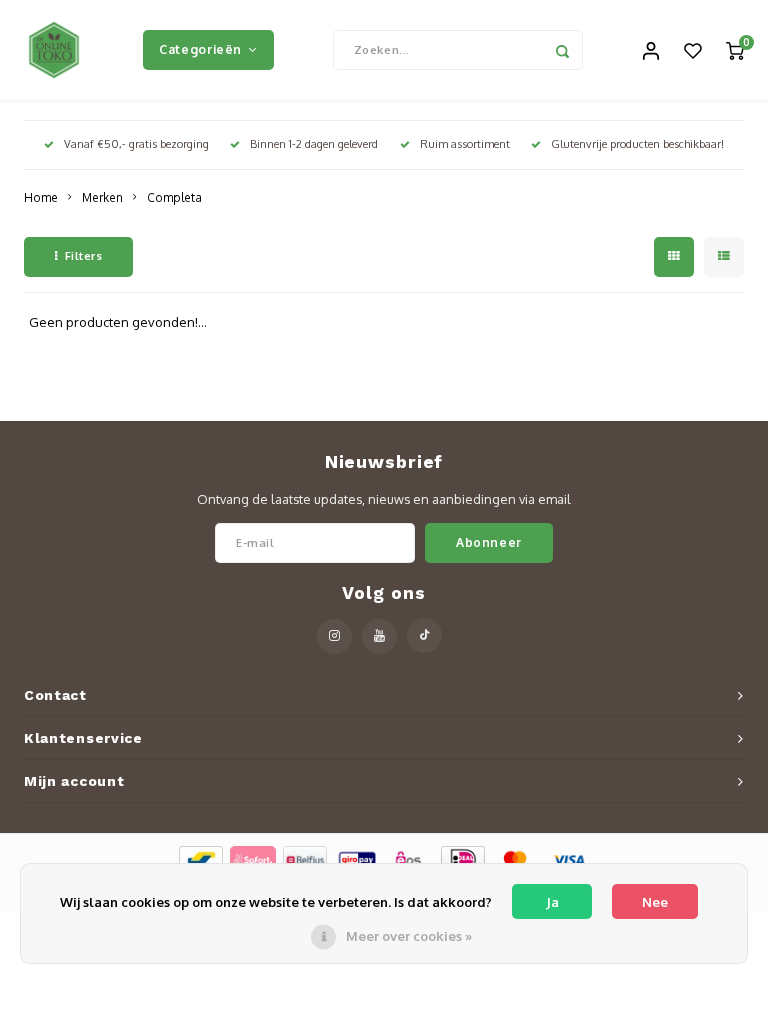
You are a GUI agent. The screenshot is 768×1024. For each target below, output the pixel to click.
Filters (84, 256)
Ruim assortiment (465, 144)
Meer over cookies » (409, 936)
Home (41, 197)
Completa (174, 197)
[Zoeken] (563, 50)
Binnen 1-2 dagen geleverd (314, 144)
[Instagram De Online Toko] (334, 636)
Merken (102, 197)
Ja (552, 902)
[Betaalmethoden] (199, 859)
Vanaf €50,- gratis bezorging (136, 144)
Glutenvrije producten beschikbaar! (637, 144)
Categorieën (200, 49)
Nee (655, 902)
